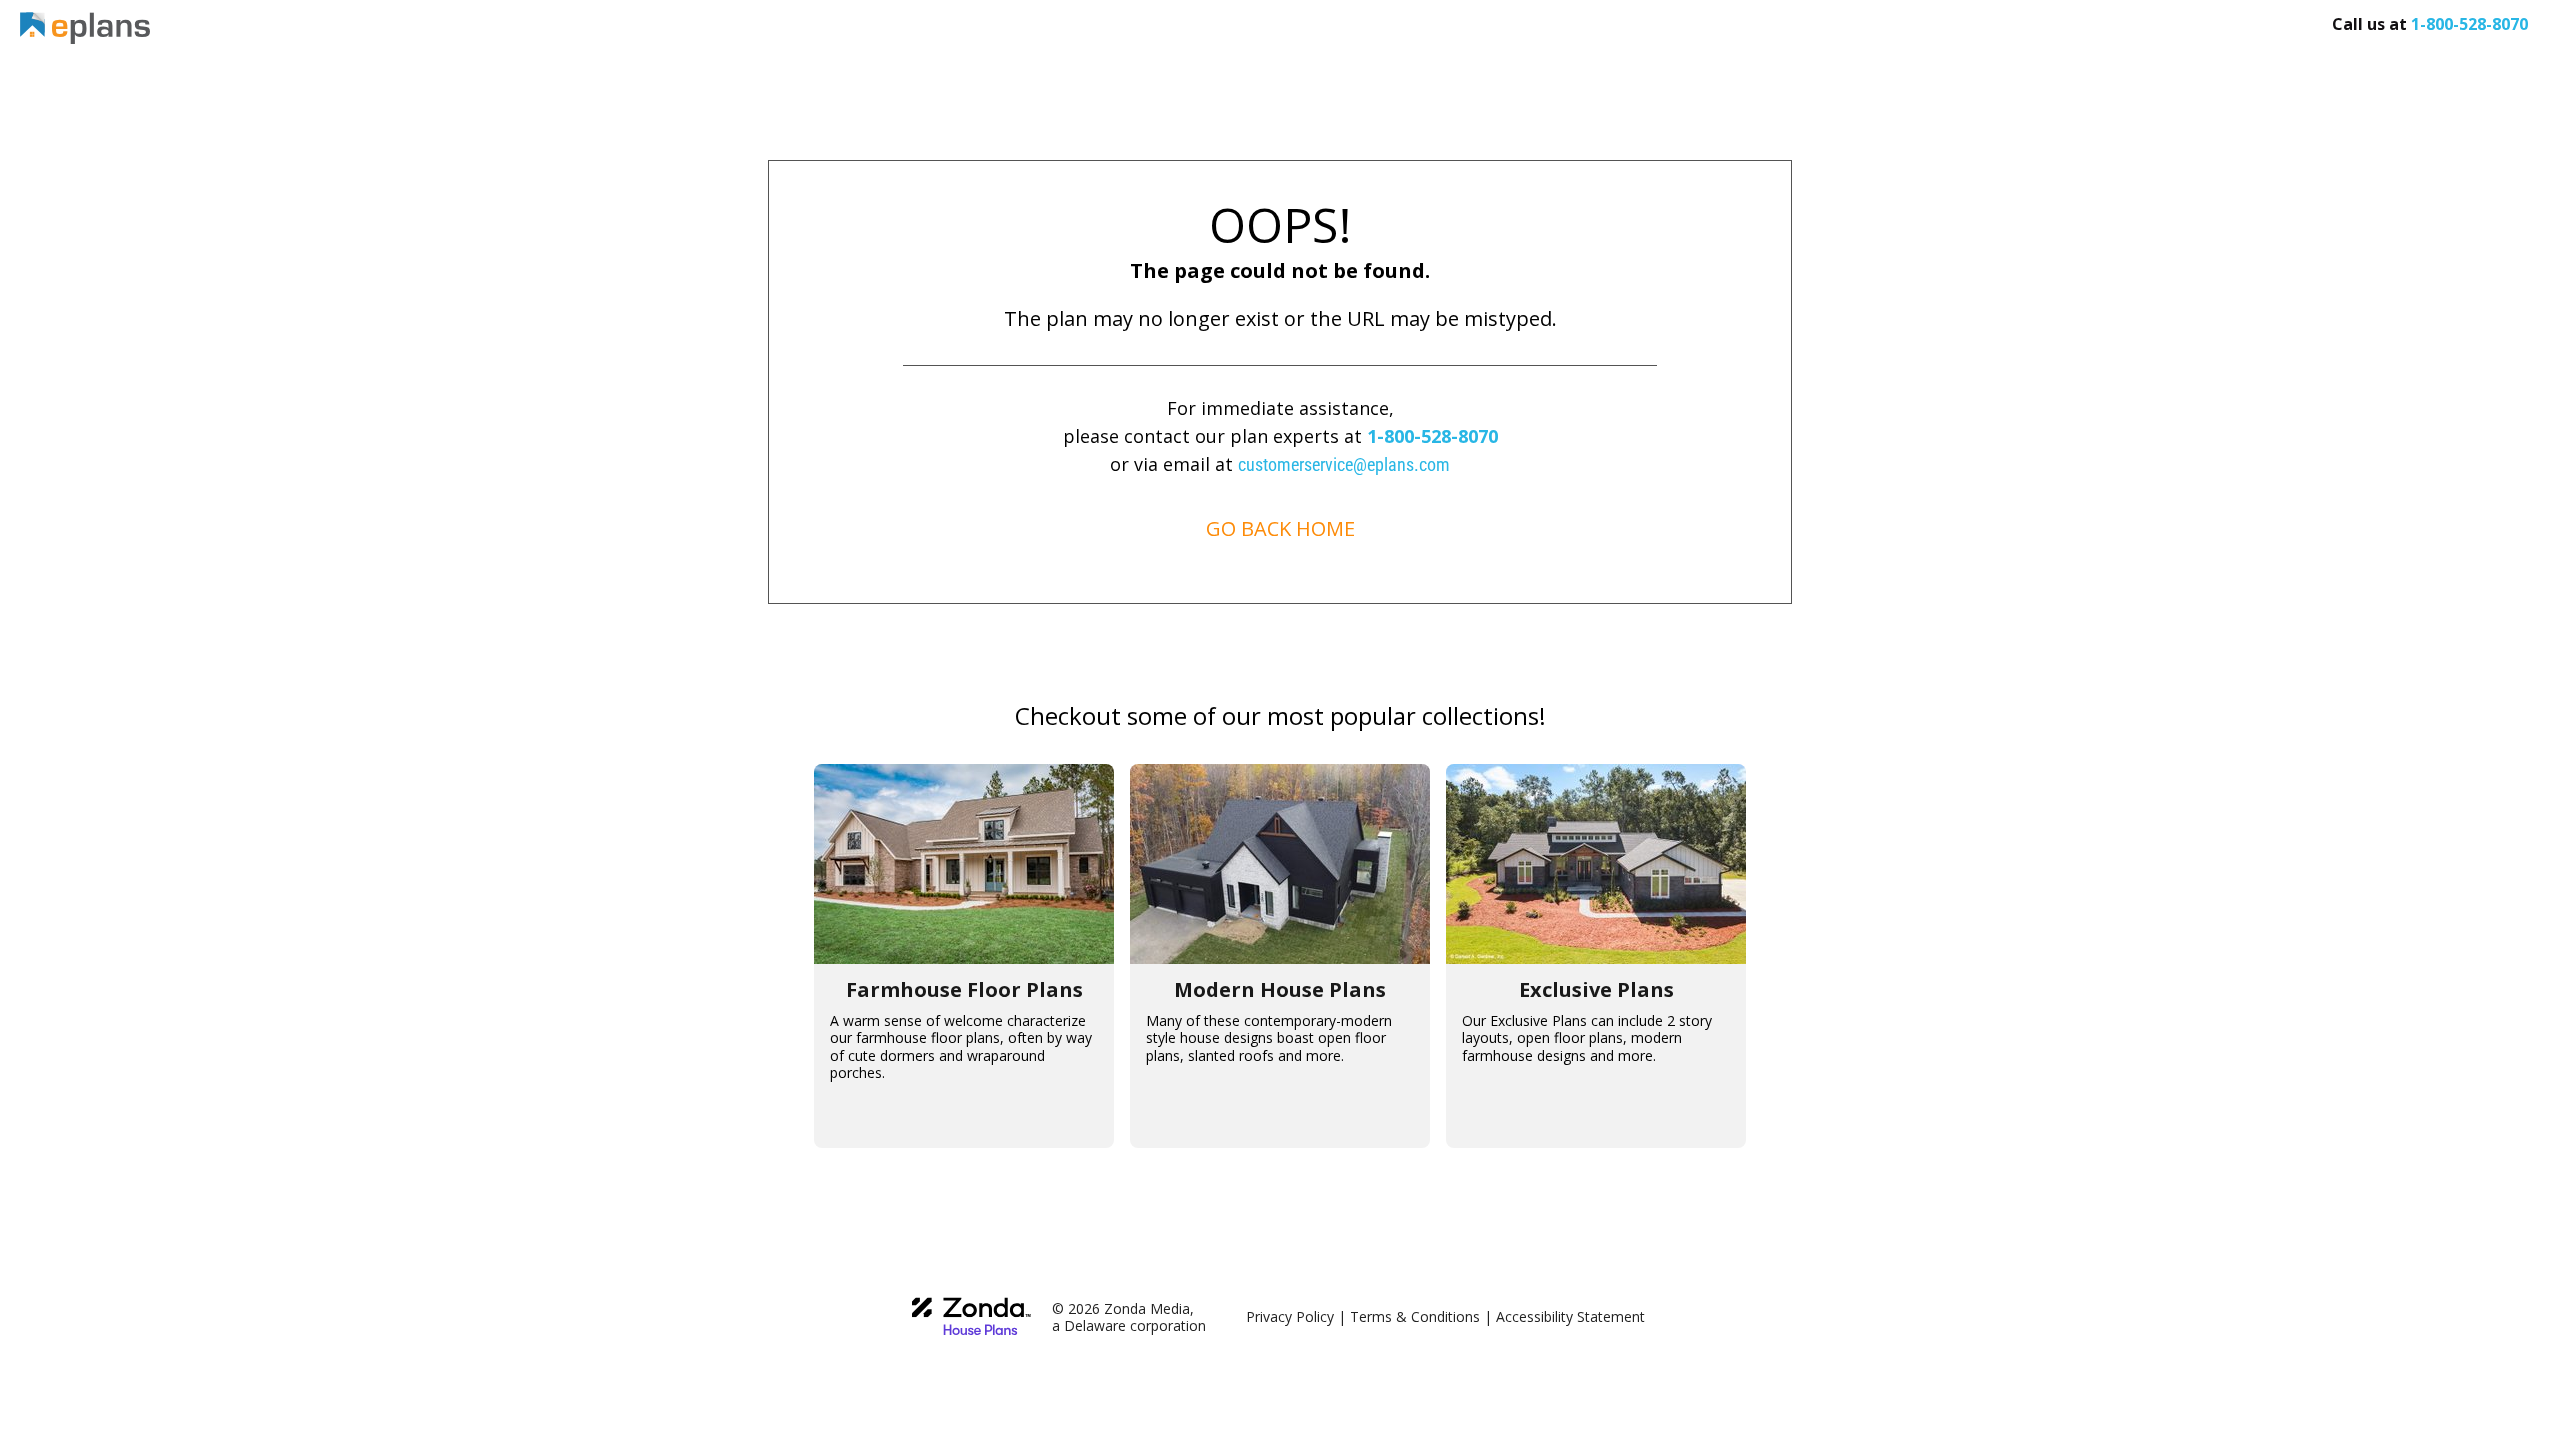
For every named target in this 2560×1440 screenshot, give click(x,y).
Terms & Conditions (1415, 1316)
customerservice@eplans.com (1344, 464)
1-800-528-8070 (1432, 436)
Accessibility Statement (1570, 1316)
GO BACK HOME (1280, 528)
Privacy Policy (1290, 1316)
